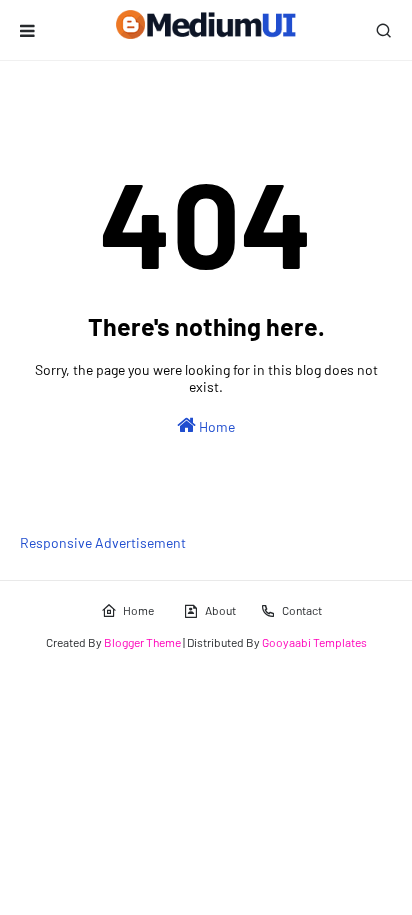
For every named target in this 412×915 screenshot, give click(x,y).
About (220, 610)
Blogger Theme (142, 642)
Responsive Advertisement (103, 542)
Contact (302, 610)
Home (215, 426)
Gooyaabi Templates (314, 642)
